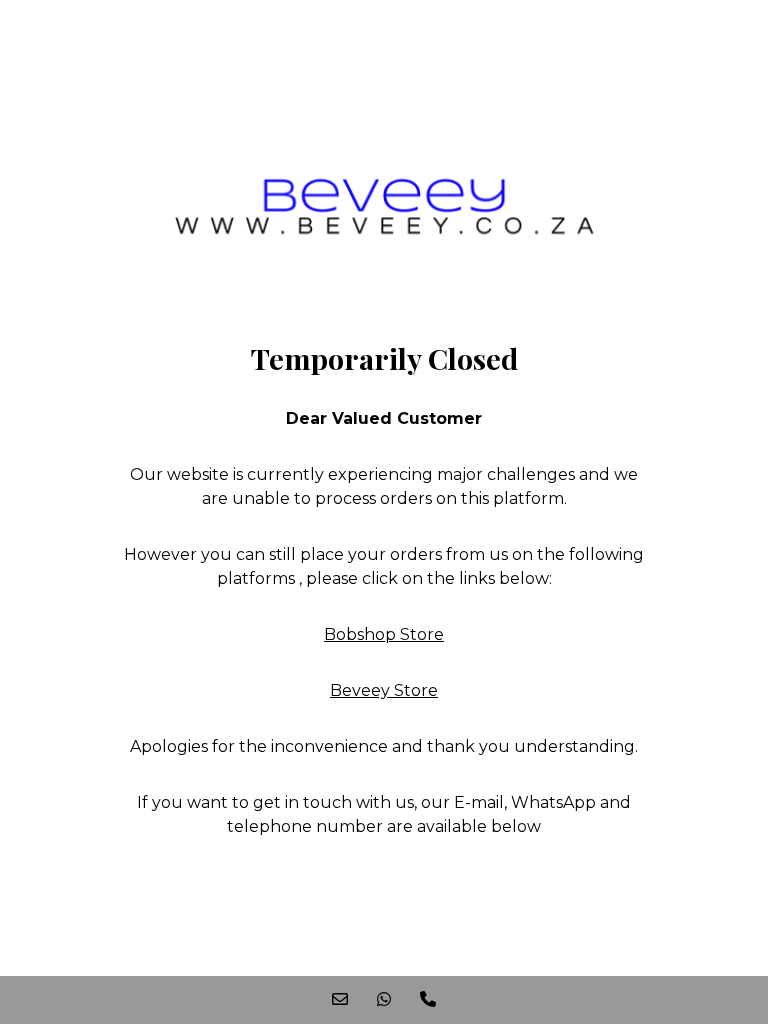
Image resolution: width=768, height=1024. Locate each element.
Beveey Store (384, 690)
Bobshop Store (384, 634)
